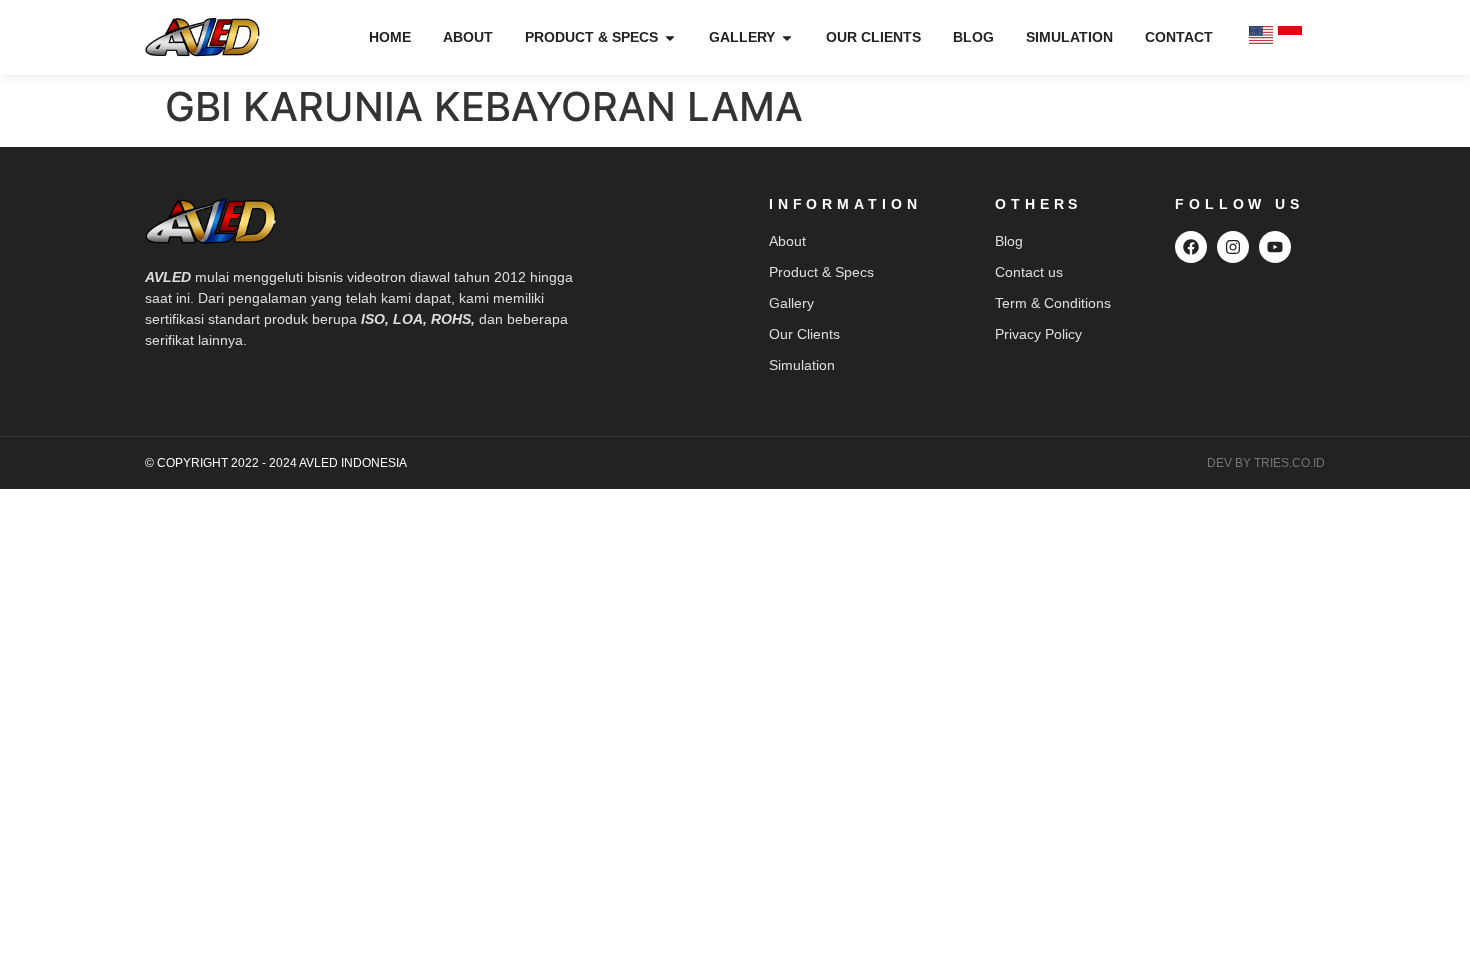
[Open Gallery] (787, 37)
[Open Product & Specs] (670, 37)
